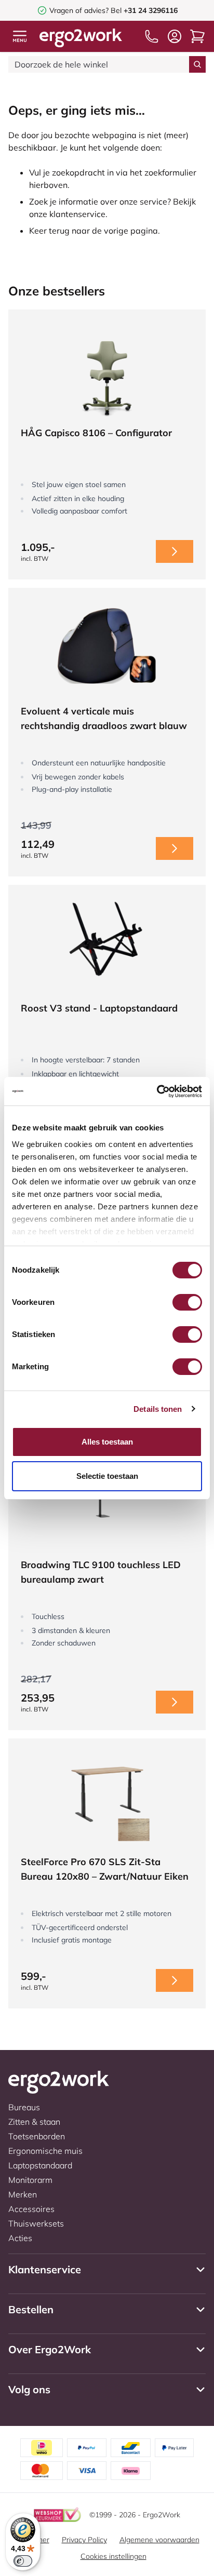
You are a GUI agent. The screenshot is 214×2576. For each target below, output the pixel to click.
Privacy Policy (84, 2540)
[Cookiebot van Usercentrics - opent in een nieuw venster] (157, 1091)
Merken (23, 2194)
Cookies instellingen (113, 2556)
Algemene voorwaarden (159, 2540)
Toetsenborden (37, 2136)
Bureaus (24, 2107)
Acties (20, 2238)
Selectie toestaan (107, 1476)
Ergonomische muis (45, 2151)
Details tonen (158, 1409)
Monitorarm (30, 2180)
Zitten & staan (34, 2122)
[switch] (187, 1302)
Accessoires (31, 2209)
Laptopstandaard (40, 2165)
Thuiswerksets (36, 2223)
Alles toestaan (107, 1442)
